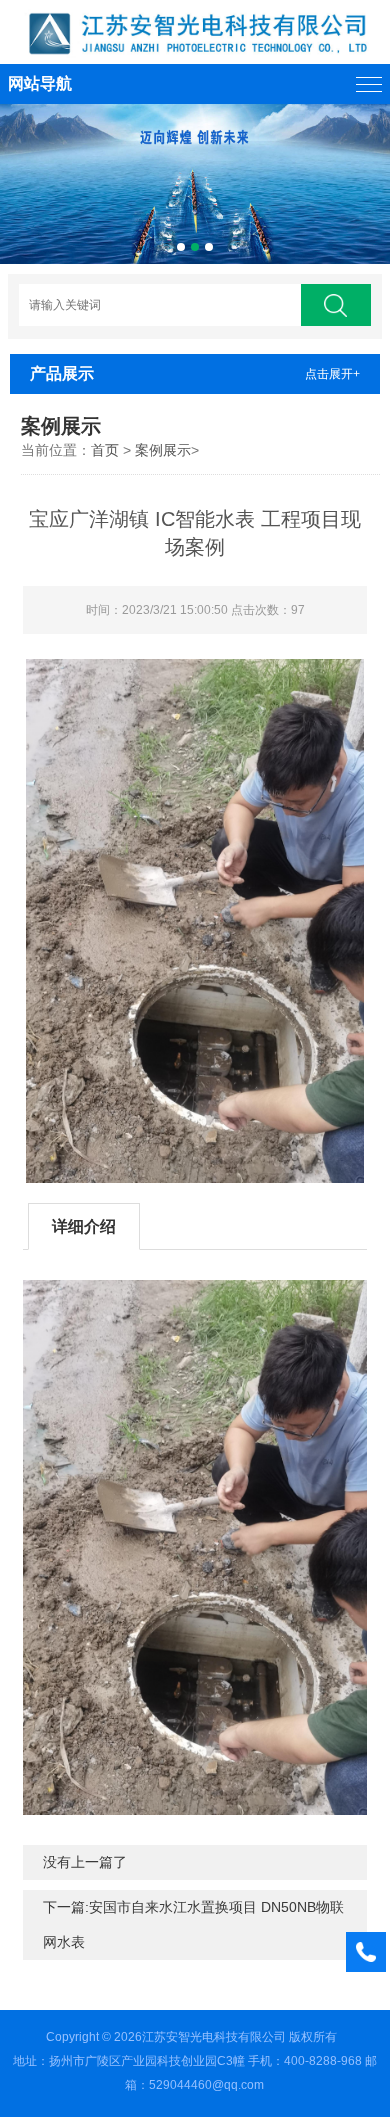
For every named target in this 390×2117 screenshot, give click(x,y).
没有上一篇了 (85, 1862)
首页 (105, 450)
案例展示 (163, 450)
